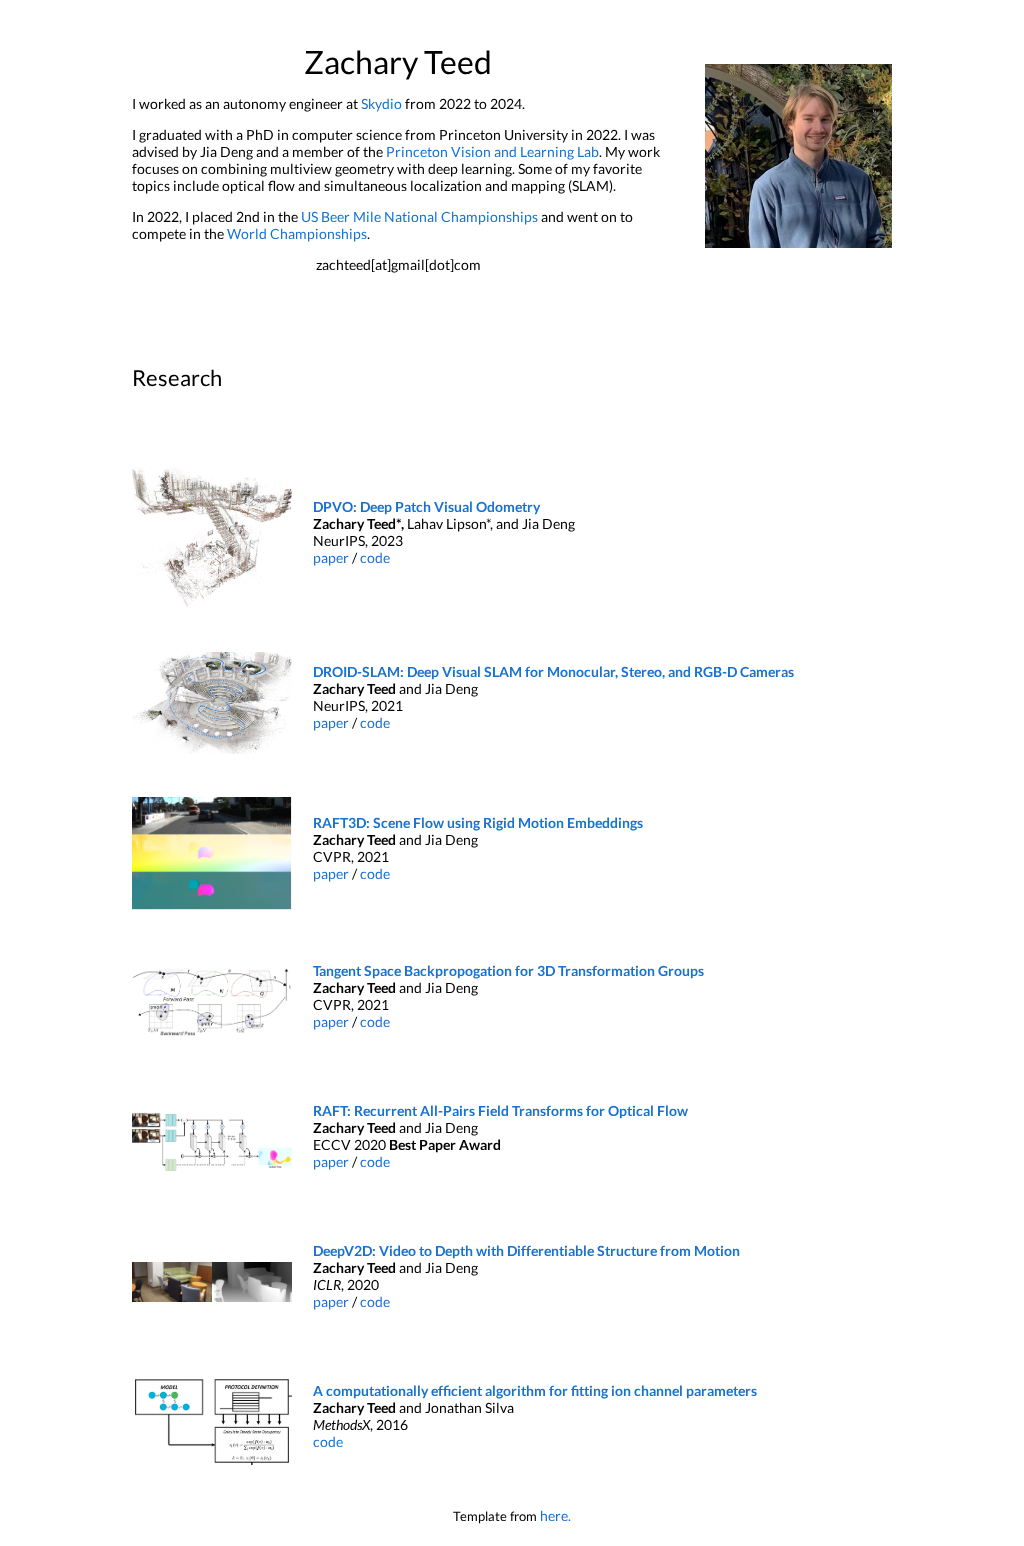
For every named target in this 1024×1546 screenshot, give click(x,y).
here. (555, 1515)
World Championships (297, 233)
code (375, 557)
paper (332, 557)
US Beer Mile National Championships (419, 216)
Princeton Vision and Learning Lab (492, 151)
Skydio (381, 103)
